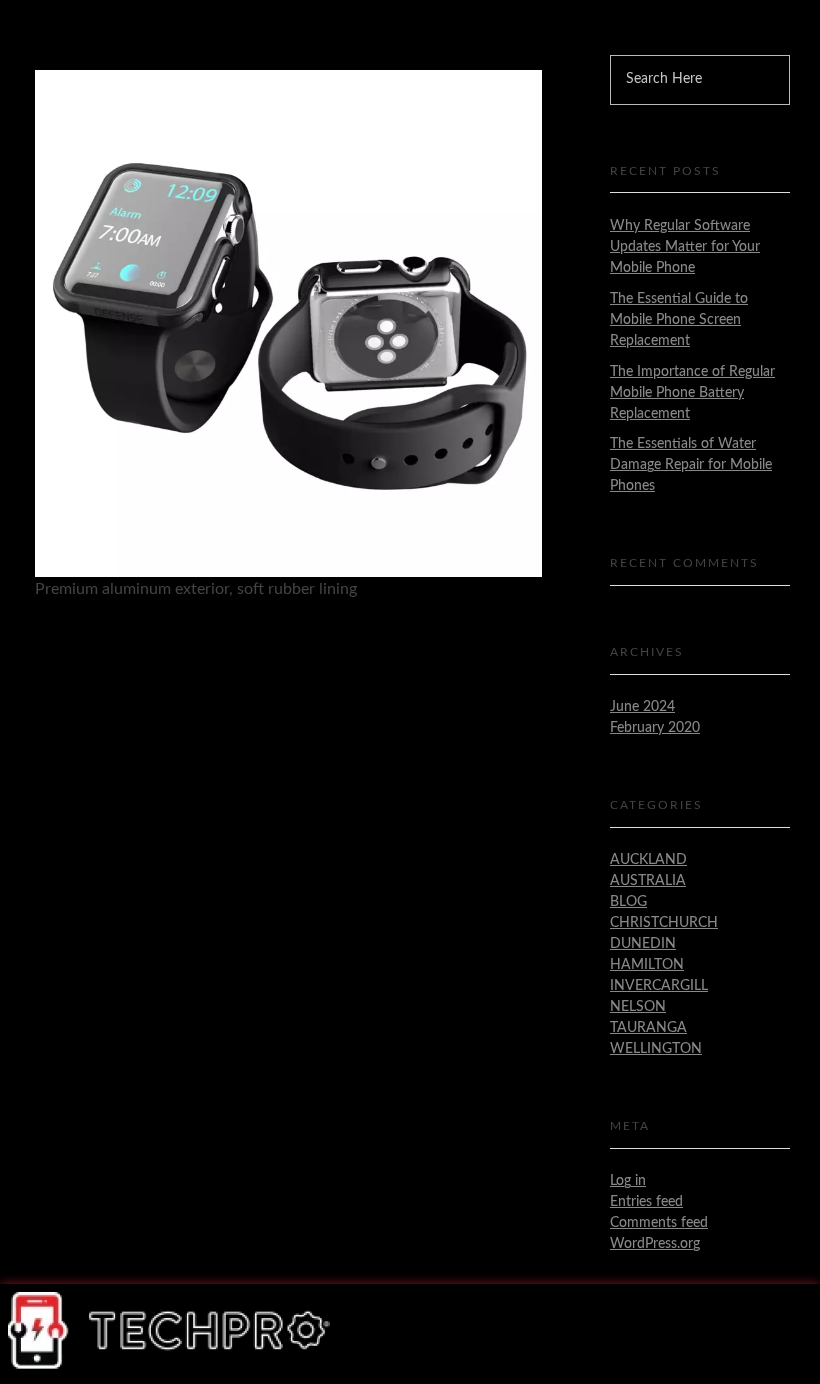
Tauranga (648, 1028)
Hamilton (647, 965)
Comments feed (659, 1223)
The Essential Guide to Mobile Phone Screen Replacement (679, 320)
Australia (648, 881)
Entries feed (646, 1202)
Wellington (656, 1049)
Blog (628, 902)
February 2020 (655, 728)
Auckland (648, 860)
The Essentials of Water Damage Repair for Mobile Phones (691, 465)
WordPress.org (655, 1244)
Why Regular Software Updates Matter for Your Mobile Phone (685, 247)
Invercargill (659, 986)
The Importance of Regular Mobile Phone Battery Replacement (692, 393)
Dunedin (643, 944)
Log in (628, 1181)
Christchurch (664, 923)
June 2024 (642, 707)
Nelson (638, 1007)
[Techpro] (170, 1330)
